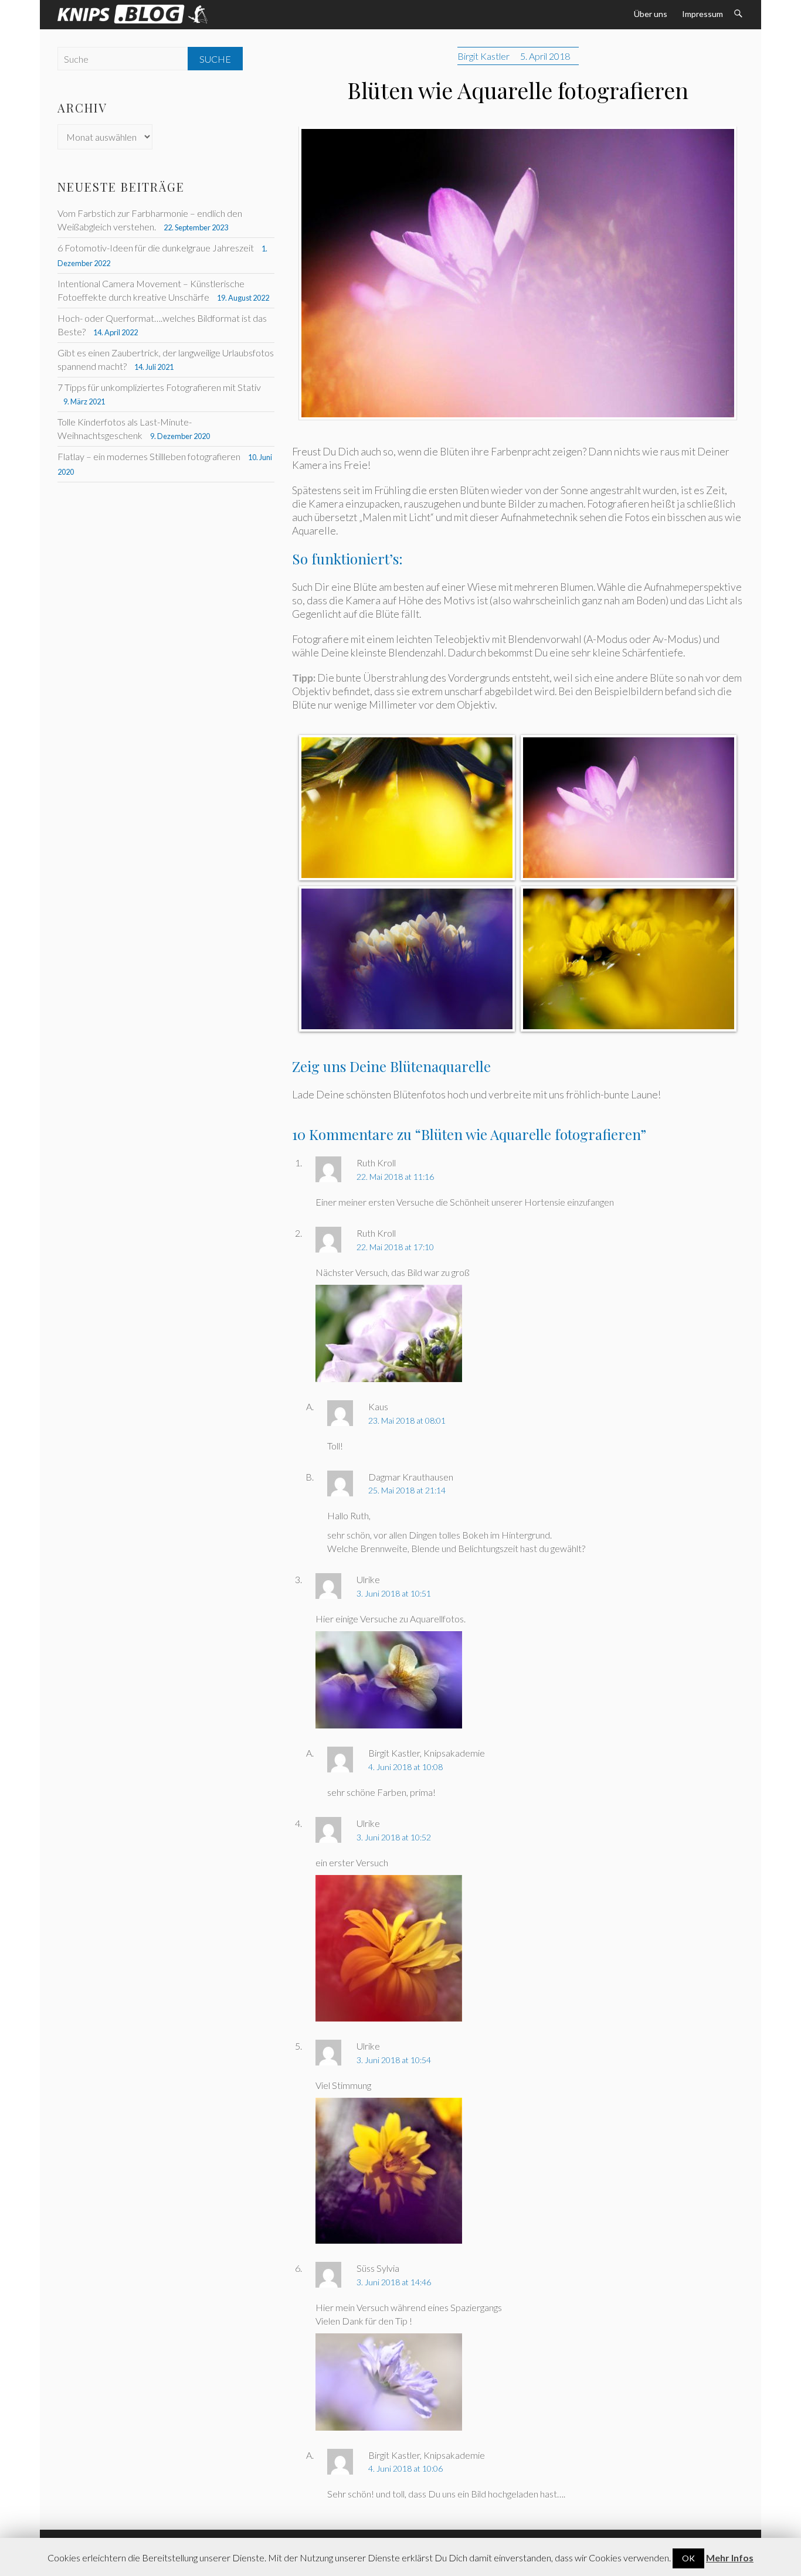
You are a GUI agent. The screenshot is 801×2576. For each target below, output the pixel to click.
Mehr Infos (730, 2558)
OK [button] (688, 2558)
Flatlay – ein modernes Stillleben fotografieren (149, 456)
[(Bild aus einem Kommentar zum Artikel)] (389, 1292)
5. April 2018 (545, 56)
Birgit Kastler (483, 56)
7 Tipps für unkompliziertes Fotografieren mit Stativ (159, 387)
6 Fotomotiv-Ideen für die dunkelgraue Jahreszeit (156, 248)
